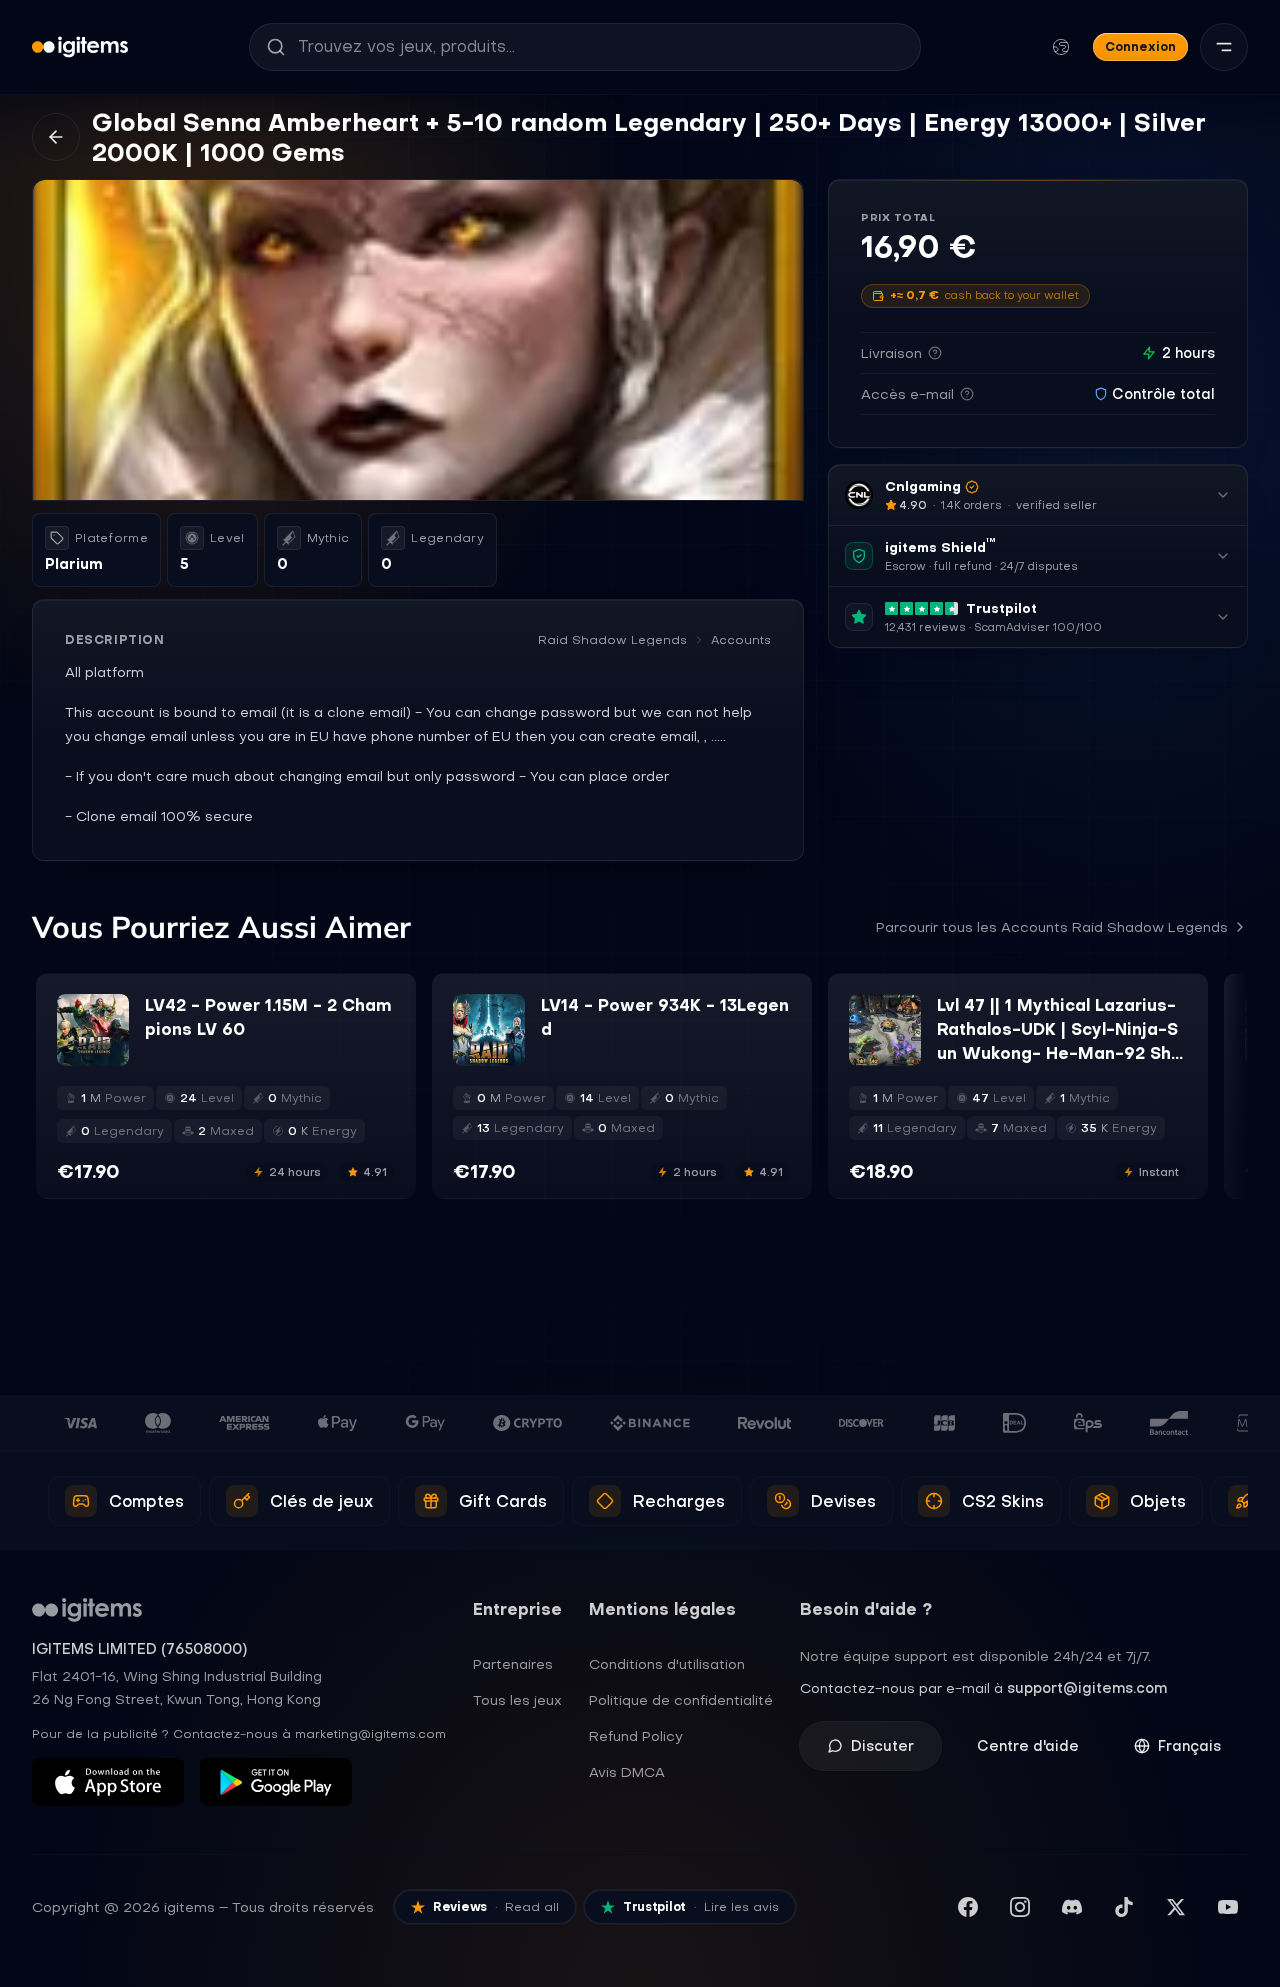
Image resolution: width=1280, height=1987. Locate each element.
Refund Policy (636, 1736)
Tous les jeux (517, 1700)
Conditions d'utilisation (667, 1664)
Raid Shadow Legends (612, 640)
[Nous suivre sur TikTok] (1124, 1907)
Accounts (741, 640)
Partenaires (513, 1664)
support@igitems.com (1087, 1688)
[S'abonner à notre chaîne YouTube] (1228, 1907)
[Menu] (1224, 47)
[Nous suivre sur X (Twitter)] (1176, 1907)
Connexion (1140, 46)
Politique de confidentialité (681, 1700)
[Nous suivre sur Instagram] (1020, 1907)
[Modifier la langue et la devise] (1061, 47)
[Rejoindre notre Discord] (1072, 1907)
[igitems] (80, 47)
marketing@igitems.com (370, 1734)
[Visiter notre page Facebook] (968, 1907)
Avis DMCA (627, 1772)
